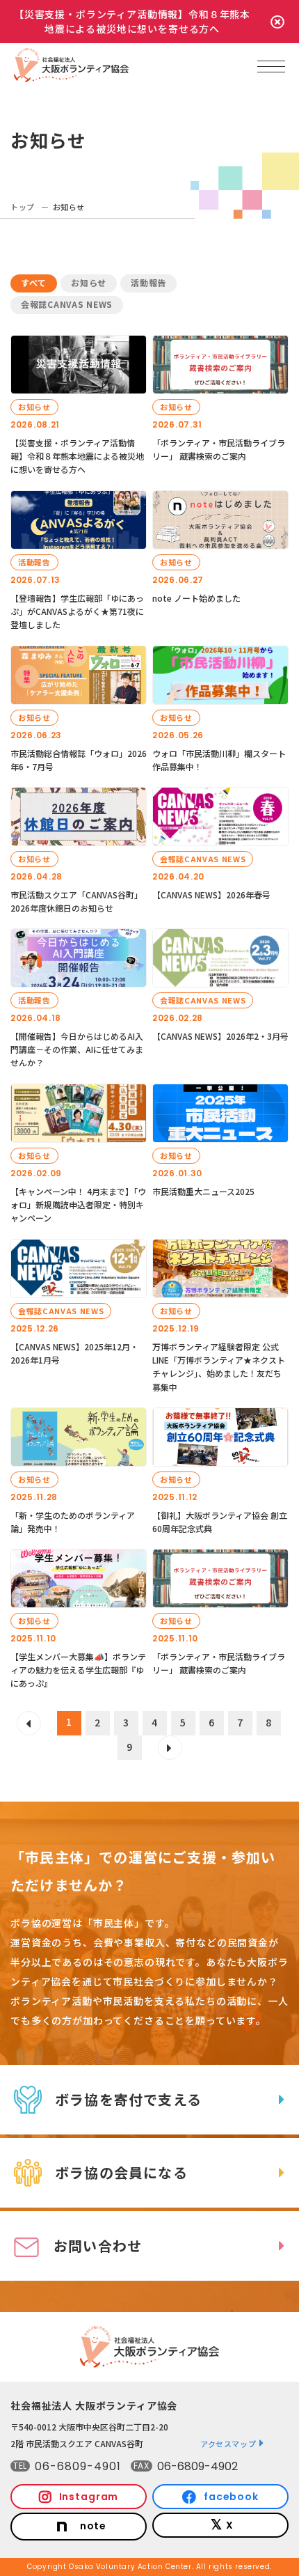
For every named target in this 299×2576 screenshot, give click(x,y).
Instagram (89, 2497)
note (93, 2526)
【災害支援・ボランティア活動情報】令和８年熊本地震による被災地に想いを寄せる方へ (132, 21)
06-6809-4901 (78, 2466)
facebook (231, 2497)
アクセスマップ (228, 2444)
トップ (23, 207)
